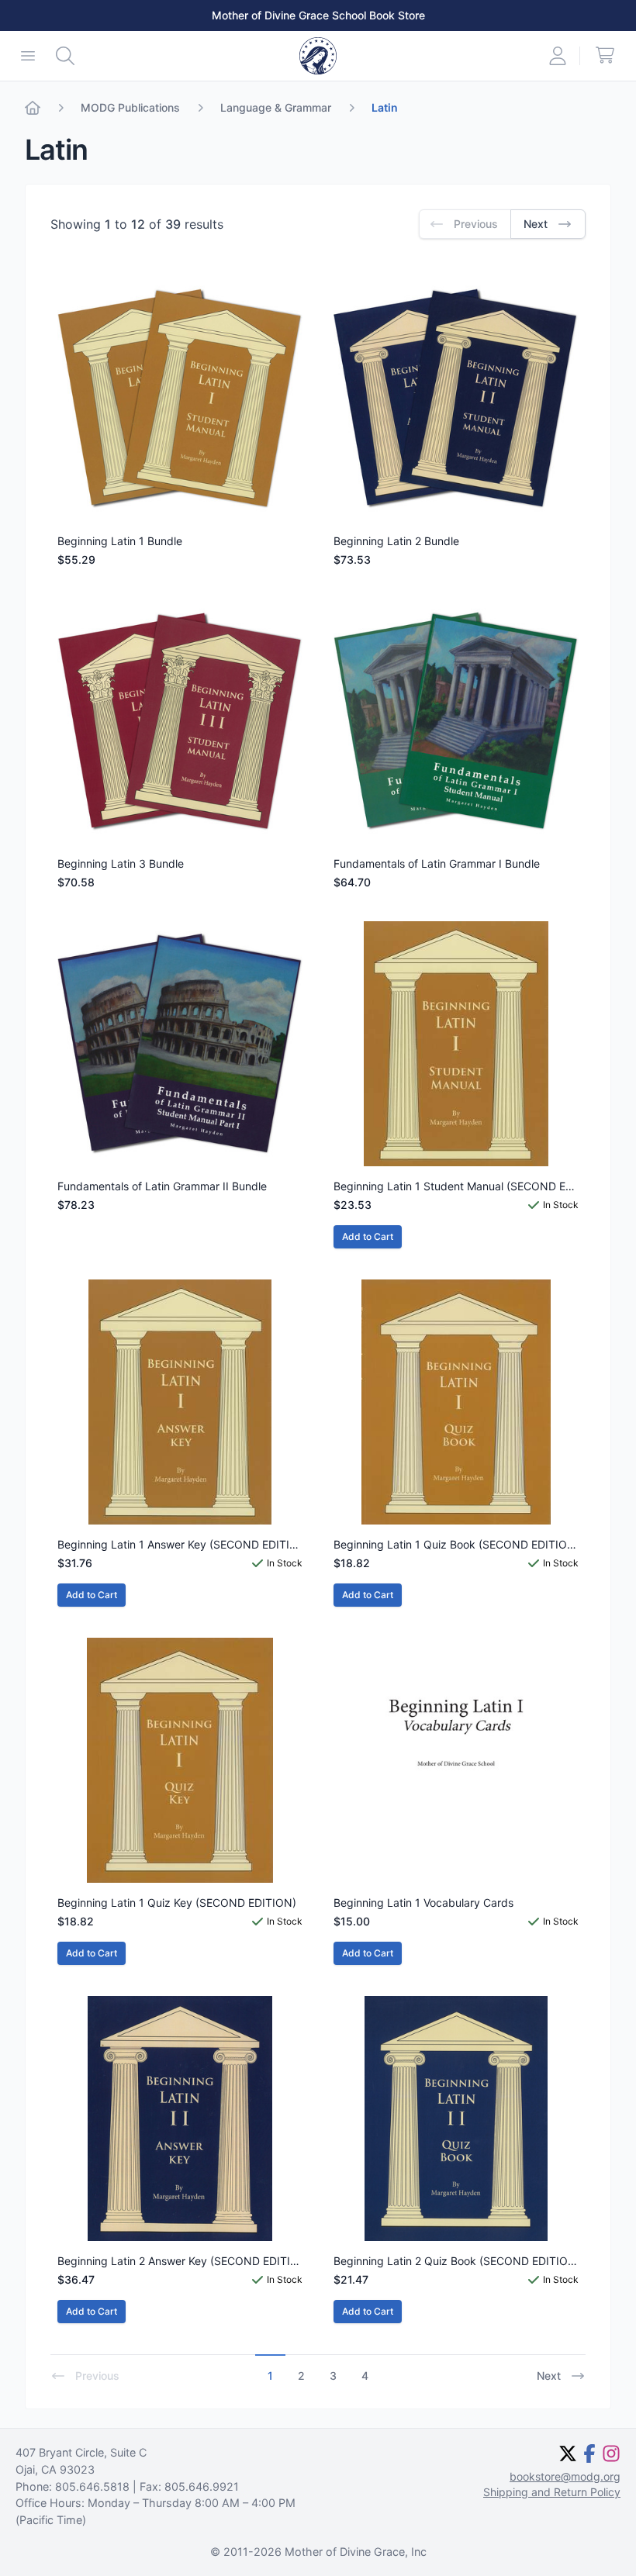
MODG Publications (130, 107)
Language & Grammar (276, 107)
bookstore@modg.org (565, 2476)
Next (549, 2376)
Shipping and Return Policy (552, 2492)
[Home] (33, 108)
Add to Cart (368, 1236)
